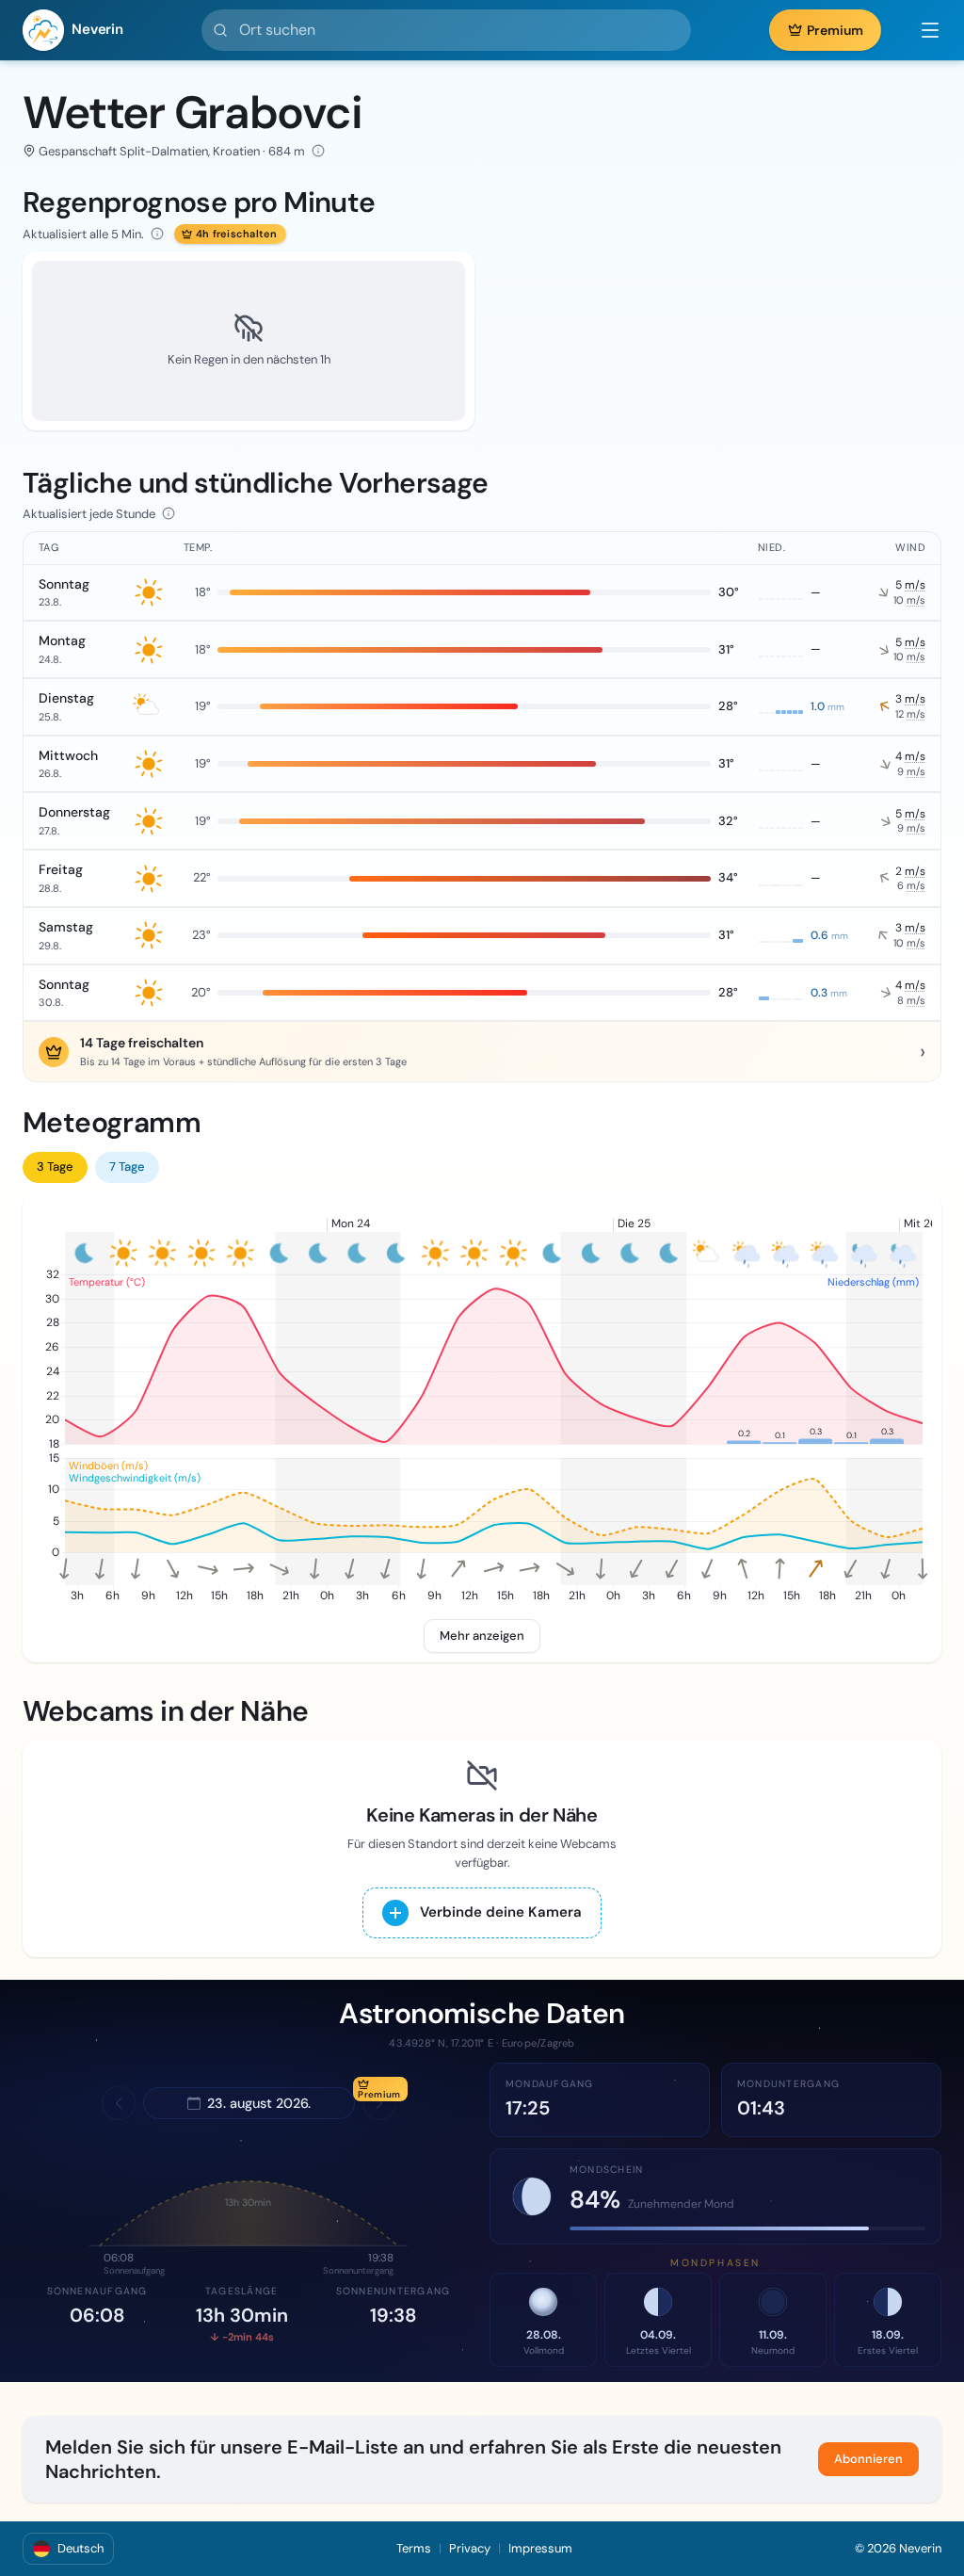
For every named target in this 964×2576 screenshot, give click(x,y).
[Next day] (379, 2103)
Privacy (470, 2548)
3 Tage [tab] (55, 1166)
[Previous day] (119, 2103)
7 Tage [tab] (127, 1166)
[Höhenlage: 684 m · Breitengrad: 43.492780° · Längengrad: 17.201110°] (318, 151)
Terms (414, 2548)
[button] (921, 30)
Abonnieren (868, 2459)
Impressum (540, 2548)
